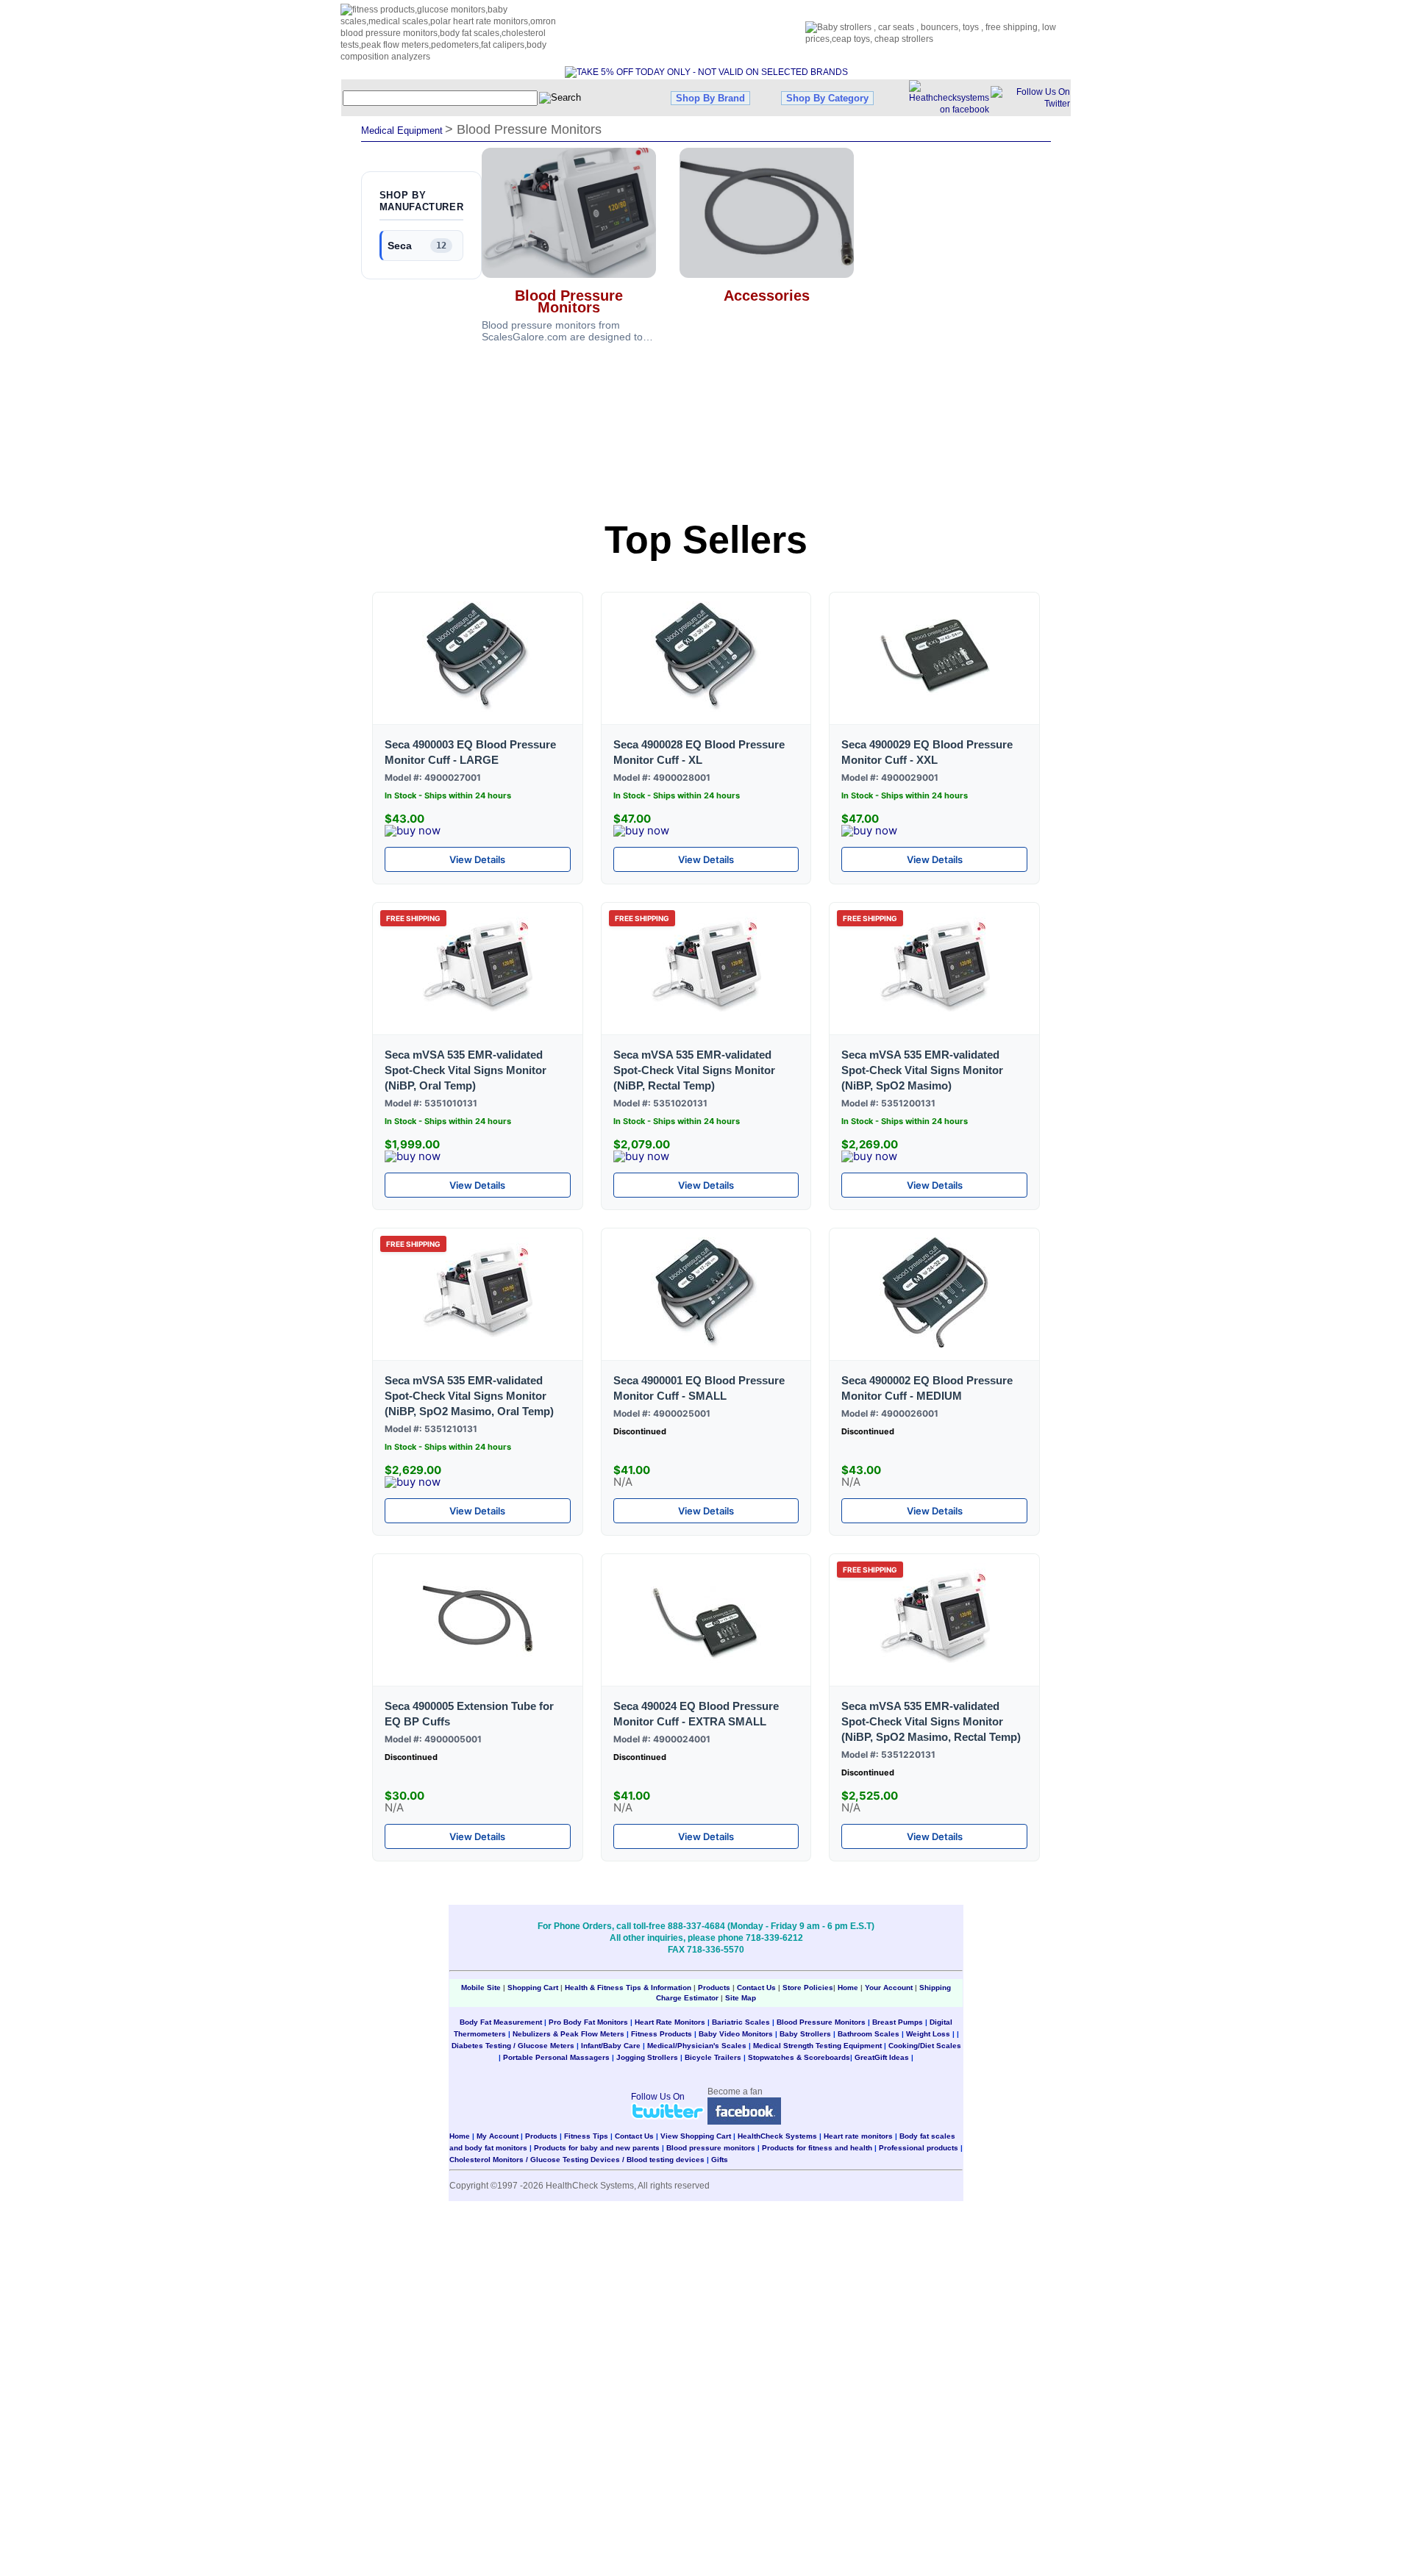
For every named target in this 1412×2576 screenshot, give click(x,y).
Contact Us (756, 1988)
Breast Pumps (898, 2022)
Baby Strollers (805, 2034)
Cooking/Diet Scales (925, 2046)
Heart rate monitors (858, 2136)
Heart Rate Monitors (670, 2022)
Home (849, 1988)
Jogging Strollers (647, 2057)
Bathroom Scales (869, 2034)
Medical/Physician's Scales (697, 2046)
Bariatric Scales (741, 2022)
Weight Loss (928, 2034)
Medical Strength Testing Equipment (817, 2046)
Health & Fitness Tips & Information (628, 1988)
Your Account (889, 1988)
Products (714, 1988)
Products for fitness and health (817, 2148)
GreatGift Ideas (882, 2057)
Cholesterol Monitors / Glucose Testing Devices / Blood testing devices (577, 2160)
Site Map (741, 1998)
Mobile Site (481, 1988)
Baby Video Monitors (736, 2034)
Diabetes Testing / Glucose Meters (513, 2046)
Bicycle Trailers (713, 2057)
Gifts (720, 2160)
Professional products (919, 2148)
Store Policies (808, 1988)
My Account (498, 2136)
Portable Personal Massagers (556, 2057)
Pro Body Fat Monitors (588, 2022)
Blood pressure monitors (711, 2148)
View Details (477, 859)
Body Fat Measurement (501, 2022)
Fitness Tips (586, 2136)
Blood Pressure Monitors (821, 2022)
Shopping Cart (533, 1988)
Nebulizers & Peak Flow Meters (568, 2034)
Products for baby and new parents (597, 2148)
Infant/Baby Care (611, 2046)
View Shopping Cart (696, 2136)
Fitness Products (662, 2034)
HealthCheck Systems (777, 2136)
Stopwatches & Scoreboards (799, 2057)
